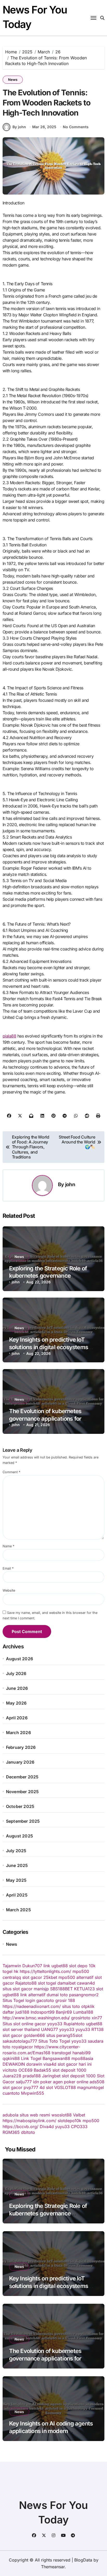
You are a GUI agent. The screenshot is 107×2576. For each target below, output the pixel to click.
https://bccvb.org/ (21, 2127)
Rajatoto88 (26, 1983)
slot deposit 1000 (69, 2070)
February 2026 (21, 1747)
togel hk (11, 1971)
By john (19, 127)
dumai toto (57, 1995)
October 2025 (20, 1806)
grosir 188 (65, 2000)
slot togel (47, 1983)
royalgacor (22, 2047)
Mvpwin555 (33, 2093)
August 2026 (19, 1659)
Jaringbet (51, 2076)
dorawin (34, 2064)
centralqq (12, 1977)
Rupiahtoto (74, 2024)
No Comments (76, 127)
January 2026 (20, 1762)
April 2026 (17, 1718)
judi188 (22, 2012)
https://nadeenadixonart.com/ (32, 2006)
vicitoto (10, 2070)
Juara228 (12, 2076)
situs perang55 (61, 2035)
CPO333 (79, 2127)
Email (8, 1568)
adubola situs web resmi (26, 2115)
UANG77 (49, 2029)
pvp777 (31, 2087)
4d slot (46, 2087)
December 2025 (22, 1777)
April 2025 (17, 1895)
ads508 (97, 2082)
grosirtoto (81, 2018)
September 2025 (23, 1821)
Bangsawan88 (56, 2058)
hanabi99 (82, 2053)
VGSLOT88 (65, 2087)
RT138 (98, 2029)
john (70, 1184)
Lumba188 (83, 2012)
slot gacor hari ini (75, 2064)
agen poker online (71, 2082)
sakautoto (12, 2041)
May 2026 (16, 1703)
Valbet (79, 2115)
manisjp (41, 1989)
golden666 (34, 2035)
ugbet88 (94, 2024)
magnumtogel (91, 2087)
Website (9, 1590)
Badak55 (42, 2070)
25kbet (50, 1977)
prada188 (32, 2076)
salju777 (24, 2082)
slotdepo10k (69, 2121)
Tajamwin (12, 1966)
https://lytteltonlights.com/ (45, 1971)
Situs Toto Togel (54, 2041)
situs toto (71, 2006)
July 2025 (16, 1851)
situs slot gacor (18, 1989)
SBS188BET (61, 1989)
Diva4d (47, 2127)
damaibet (66, 1983)
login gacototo (40, 2000)
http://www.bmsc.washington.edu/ (36, 2018)
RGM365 (11, 2132)
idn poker (42, 2082)
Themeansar (53, 2567)
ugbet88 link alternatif (24, 1995)
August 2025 (19, 1836)
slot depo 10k (82, 1966)
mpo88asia (82, 2058)
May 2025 (16, 1880)
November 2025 (22, 1792)
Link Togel (31, 2058)
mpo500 (81, 1971)
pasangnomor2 (84, 1995)
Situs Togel (13, 2000)
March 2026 (18, 1733)
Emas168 (42, 2053)
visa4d (50, 2064)
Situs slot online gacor (24, 2024)
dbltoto (28, 2132)
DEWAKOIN (14, 2064)
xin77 (97, 2018)
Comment (11, 1472)
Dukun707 (32, 1966)
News (13, 80)
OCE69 (25, 2070)
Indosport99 (43, 2012)
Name (8, 1546)
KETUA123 (84, 1989)
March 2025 (18, 1910)
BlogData (83, 2560)
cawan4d (86, 1983)
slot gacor (32, 1977)
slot (100, 1989)
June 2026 (17, 1688)
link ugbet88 (56, 1966)
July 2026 (16, 1673)
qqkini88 (11, 2058)
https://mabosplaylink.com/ (29, 2121)
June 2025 (17, 1865)
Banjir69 (64, 2012)
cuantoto (11, 2093)
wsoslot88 (62, 2115)
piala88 (9, 1036)
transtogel (61, 2053)
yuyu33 (83, 2029)
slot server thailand (21, 2029)
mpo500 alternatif (76, 1977)
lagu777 (29, 2041)
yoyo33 (55, 2024)
